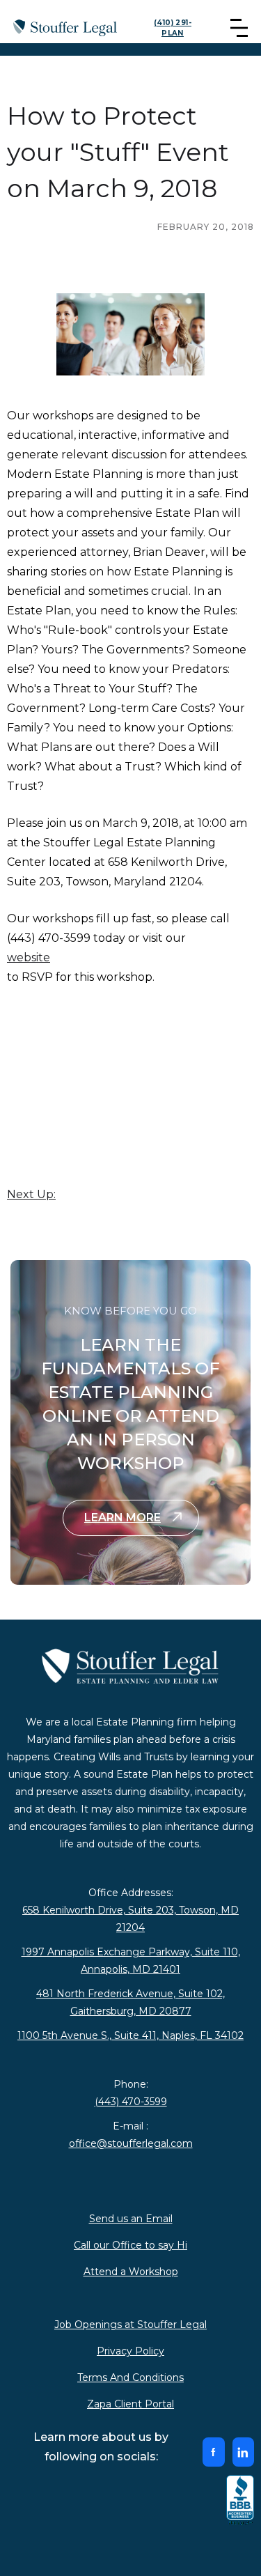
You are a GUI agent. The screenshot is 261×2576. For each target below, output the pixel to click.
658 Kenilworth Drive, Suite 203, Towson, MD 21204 (130, 1919)
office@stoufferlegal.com (131, 2143)
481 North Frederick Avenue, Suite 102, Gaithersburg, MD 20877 (130, 2002)
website (29, 957)
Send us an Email (131, 2219)
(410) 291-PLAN (173, 28)
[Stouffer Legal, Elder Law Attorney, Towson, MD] (240, 2501)
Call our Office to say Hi (130, 2245)
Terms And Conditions (130, 2377)
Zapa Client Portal (130, 2404)
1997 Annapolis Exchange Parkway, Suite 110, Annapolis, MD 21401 (131, 1961)
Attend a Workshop (131, 2272)
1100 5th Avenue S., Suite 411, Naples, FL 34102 (130, 2035)
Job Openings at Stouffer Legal (130, 2325)
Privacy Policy (130, 2351)
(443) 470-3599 (131, 2102)
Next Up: (31, 1194)
